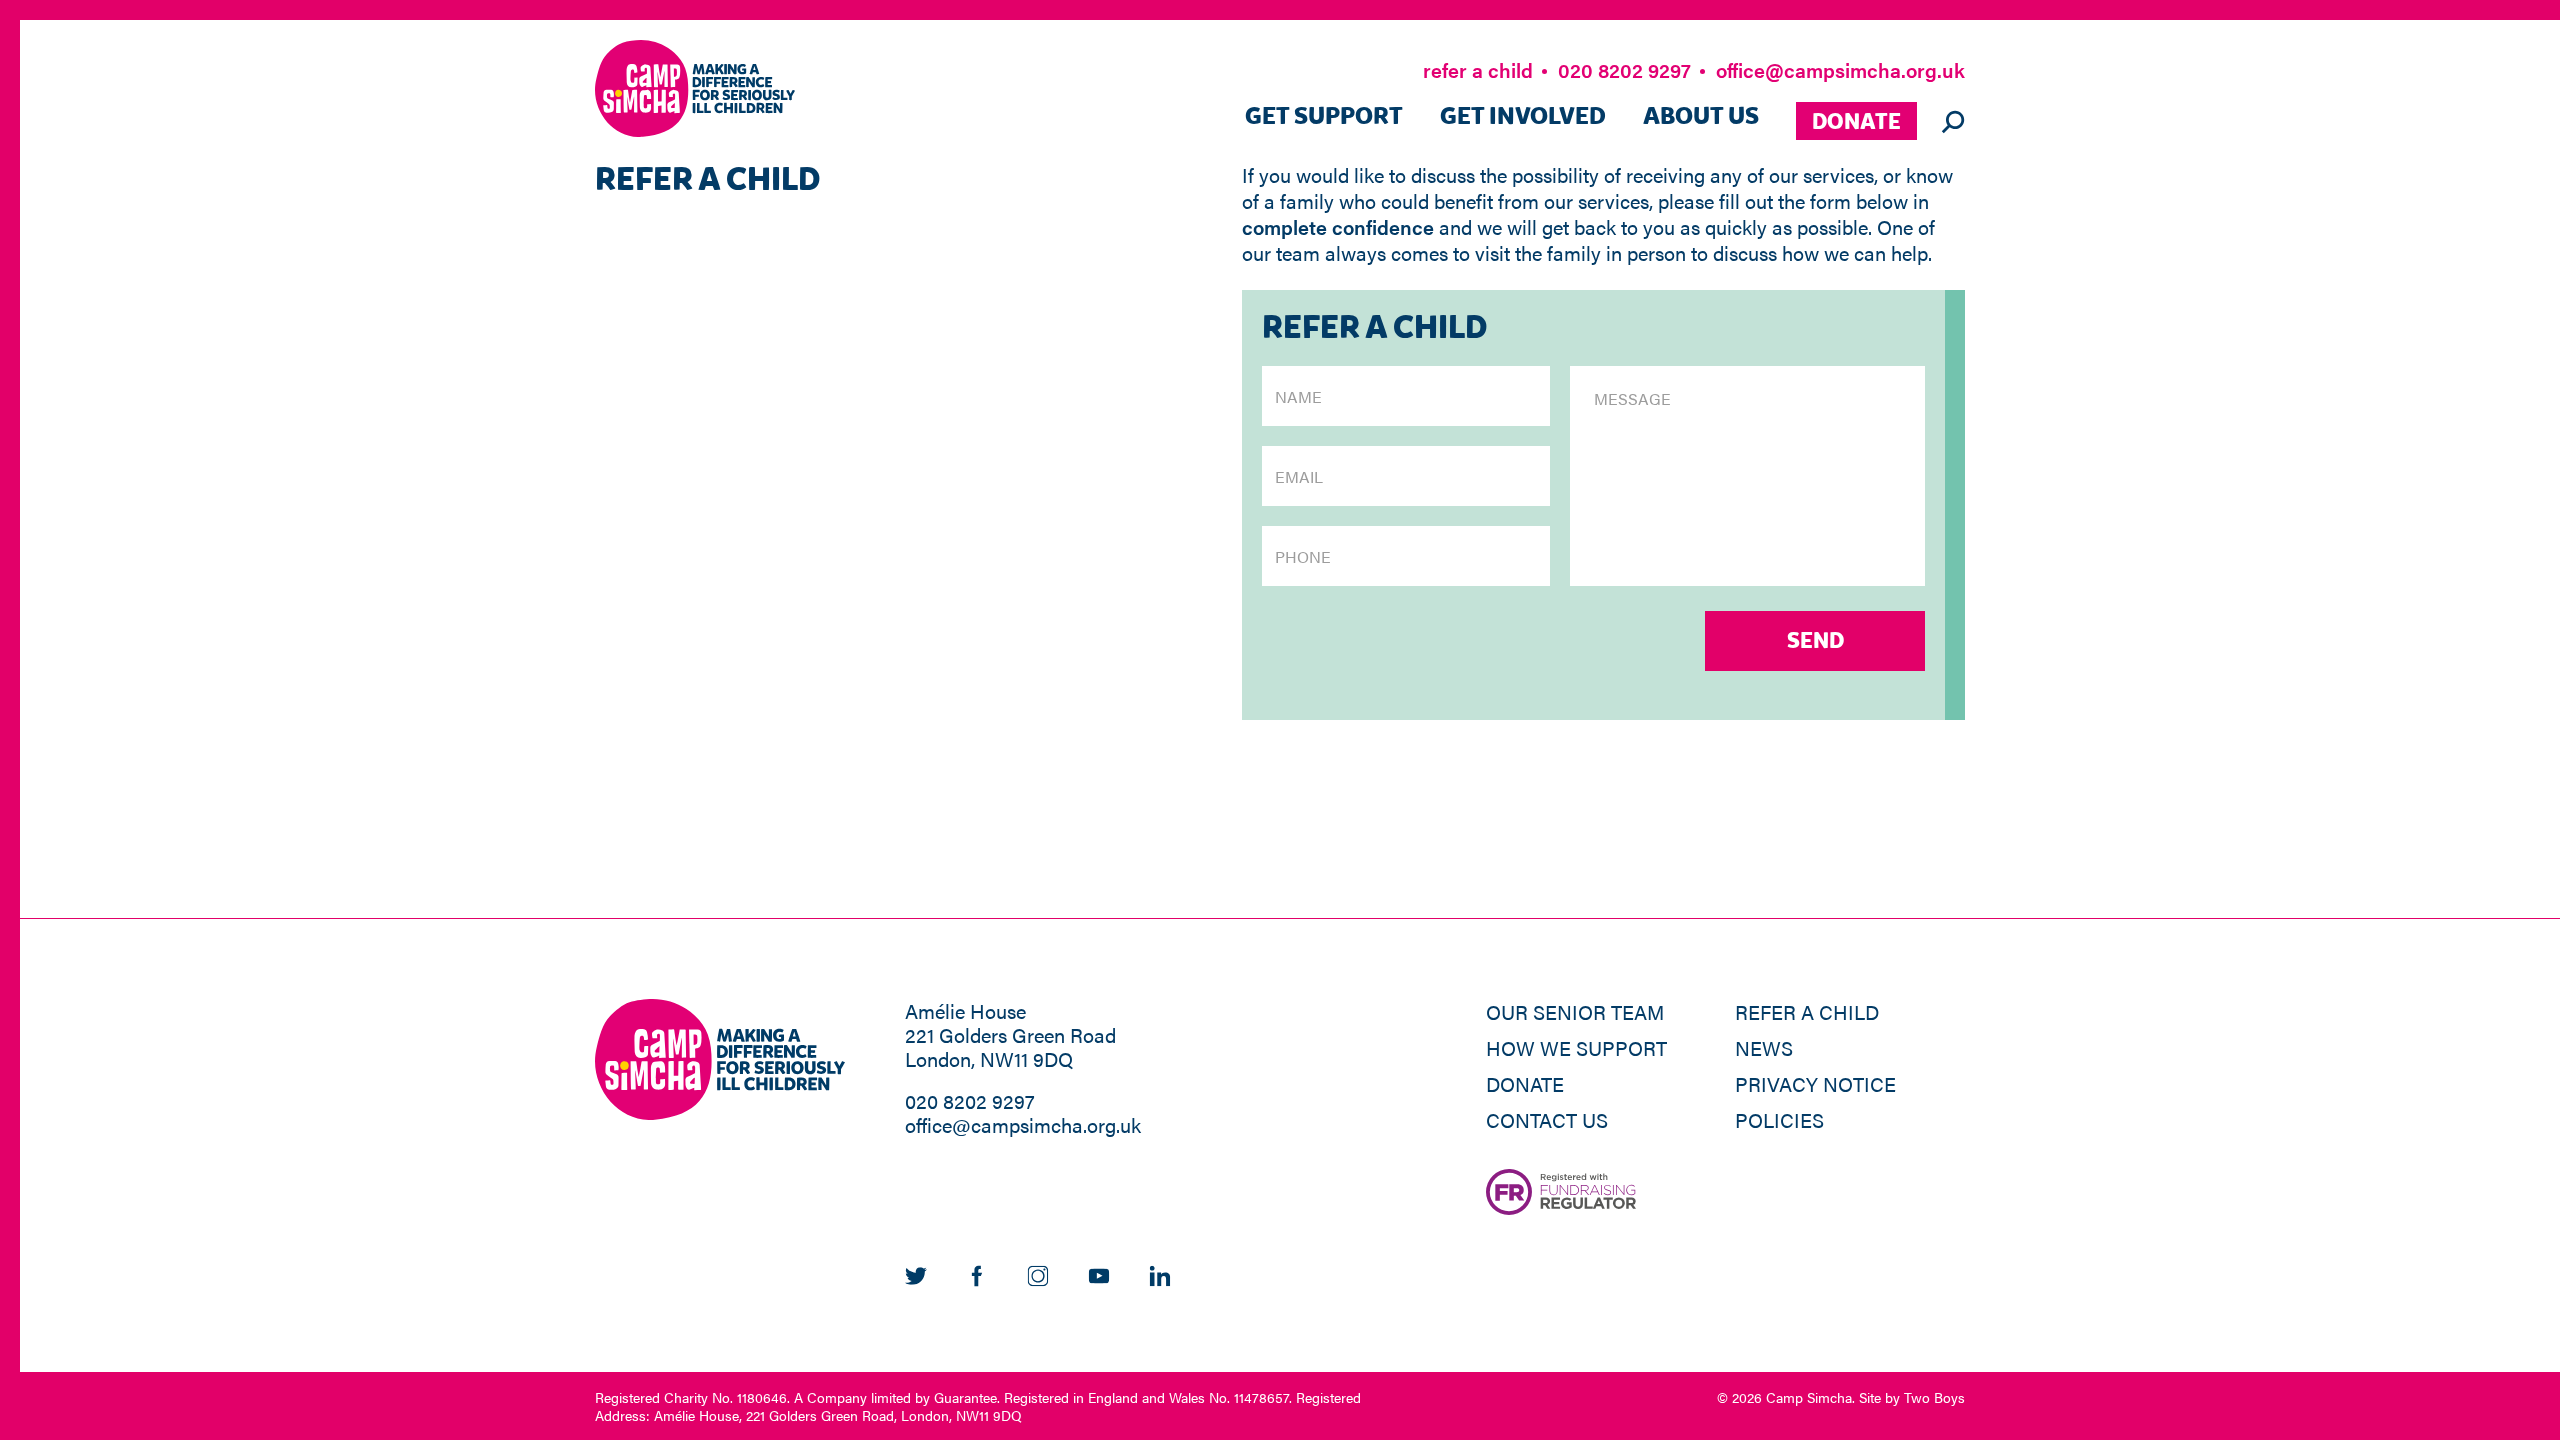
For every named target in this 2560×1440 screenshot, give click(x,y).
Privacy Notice (1815, 1083)
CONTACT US (1547, 1119)
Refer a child (1807, 1011)
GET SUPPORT (1324, 117)
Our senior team (1575, 1011)
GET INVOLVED (1523, 117)
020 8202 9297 (1624, 69)
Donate (1856, 122)
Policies (1779, 1119)
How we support (1576, 1047)
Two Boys (1934, 1397)
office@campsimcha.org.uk (1840, 69)
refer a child (1478, 69)
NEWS (1764, 1047)
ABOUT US (1701, 117)
